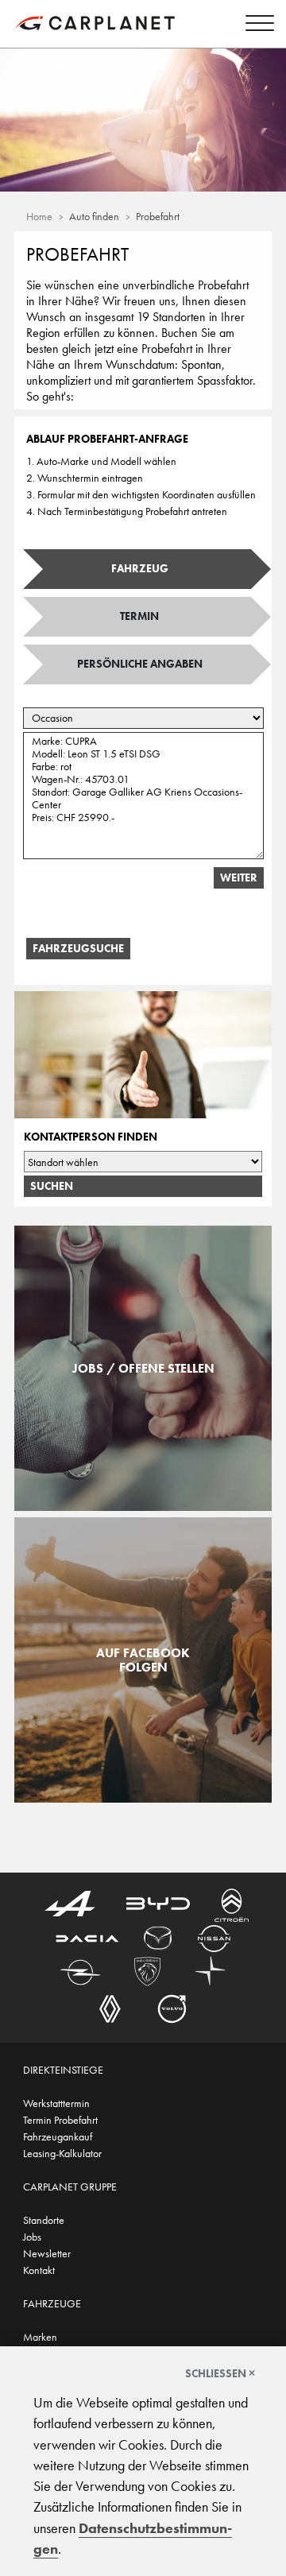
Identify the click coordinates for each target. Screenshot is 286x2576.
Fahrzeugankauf (58, 2136)
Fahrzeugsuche (78, 948)
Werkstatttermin (56, 2103)
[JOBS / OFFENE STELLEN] (143, 1502)
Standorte (44, 2220)
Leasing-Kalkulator (62, 2153)
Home (39, 216)
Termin (139, 616)
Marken (40, 2337)
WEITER (239, 877)
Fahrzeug (140, 568)
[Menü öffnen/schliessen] (256, 25)
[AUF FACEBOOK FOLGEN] (143, 1794)
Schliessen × (220, 2373)
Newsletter (47, 2253)
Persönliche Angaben (140, 664)
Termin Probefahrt (60, 2120)
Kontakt (39, 2270)
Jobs (32, 2237)
